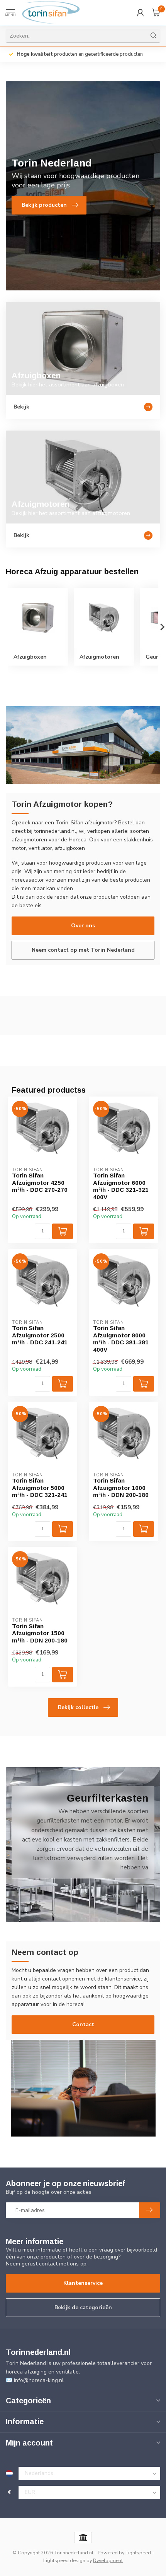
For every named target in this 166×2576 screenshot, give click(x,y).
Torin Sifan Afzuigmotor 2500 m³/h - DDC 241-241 (40, 1335)
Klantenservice (83, 2283)
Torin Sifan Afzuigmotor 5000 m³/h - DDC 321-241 (40, 1488)
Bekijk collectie (78, 1707)
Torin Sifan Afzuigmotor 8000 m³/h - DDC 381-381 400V (121, 1339)
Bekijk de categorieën (83, 2307)
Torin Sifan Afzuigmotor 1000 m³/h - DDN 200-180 (121, 1488)
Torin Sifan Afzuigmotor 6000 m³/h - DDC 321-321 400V (121, 1186)
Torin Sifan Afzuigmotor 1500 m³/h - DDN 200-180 (40, 1633)
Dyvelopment (108, 2560)
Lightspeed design (64, 2560)
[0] (156, 12)
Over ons (83, 926)
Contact (83, 2024)
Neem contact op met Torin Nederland (83, 950)
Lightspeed (138, 2553)
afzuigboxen (70, 848)
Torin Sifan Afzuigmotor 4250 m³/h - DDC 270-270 (40, 1182)
